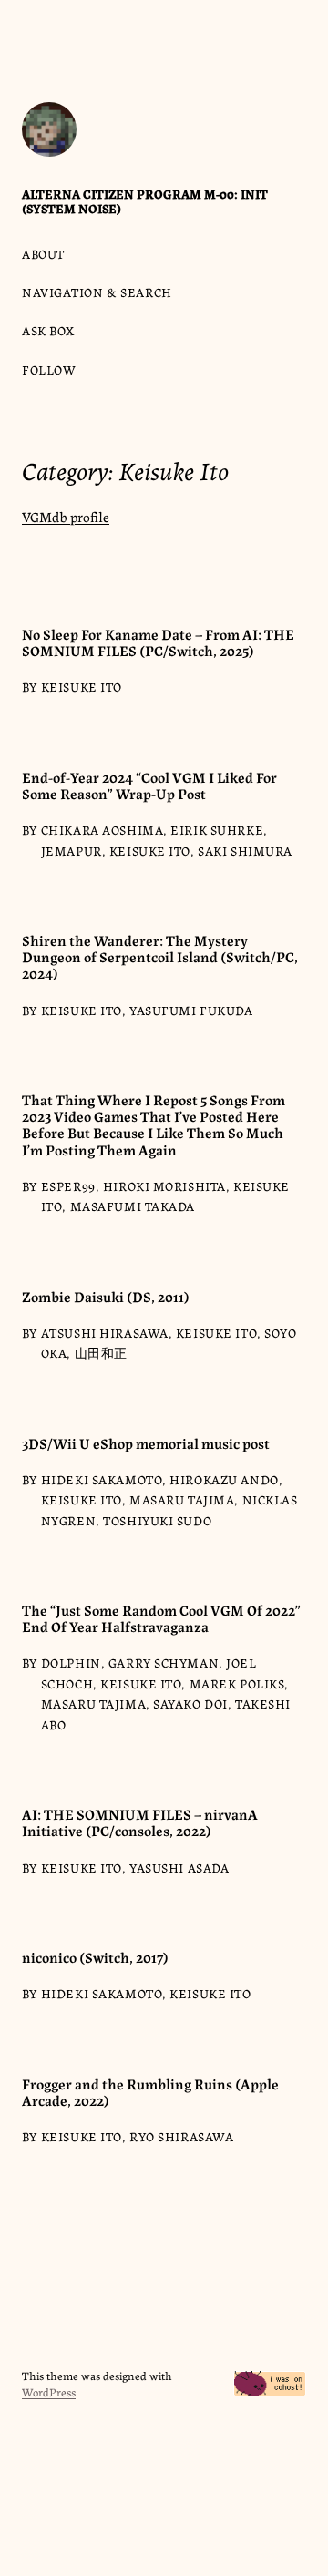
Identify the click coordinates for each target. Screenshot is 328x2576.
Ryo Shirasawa (181, 2136)
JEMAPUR (72, 850)
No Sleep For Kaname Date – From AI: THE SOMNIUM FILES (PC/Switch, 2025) (158, 641)
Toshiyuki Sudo (157, 1520)
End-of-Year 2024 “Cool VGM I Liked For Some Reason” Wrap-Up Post (149, 785)
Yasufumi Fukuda (191, 1010)
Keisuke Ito (82, 686)
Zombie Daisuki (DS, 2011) (106, 1296)
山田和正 (101, 1352)
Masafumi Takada (133, 1206)
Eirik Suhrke (217, 829)
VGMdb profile (66, 516)
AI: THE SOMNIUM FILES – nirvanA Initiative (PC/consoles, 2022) (140, 1822)
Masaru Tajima (182, 1499)
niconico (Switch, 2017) (95, 1956)
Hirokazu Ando (224, 1479)
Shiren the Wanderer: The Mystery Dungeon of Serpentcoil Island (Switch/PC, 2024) (160, 956)
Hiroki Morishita (164, 1185)
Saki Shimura (245, 850)
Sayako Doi (190, 1703)
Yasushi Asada (179, 1867)
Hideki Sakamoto (102, 1479)
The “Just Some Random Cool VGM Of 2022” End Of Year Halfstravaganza (161, 1617)
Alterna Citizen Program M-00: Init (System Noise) (145, 200)
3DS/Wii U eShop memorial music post (146, 1442)
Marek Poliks (237, 1683)
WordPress (49, 2391)
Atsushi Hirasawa (105, 1332)
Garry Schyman (164, 1662)
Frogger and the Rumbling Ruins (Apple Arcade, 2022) (150, 2091)
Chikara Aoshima (102, 829)
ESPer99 (68, 1185)
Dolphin (71, 1662)
